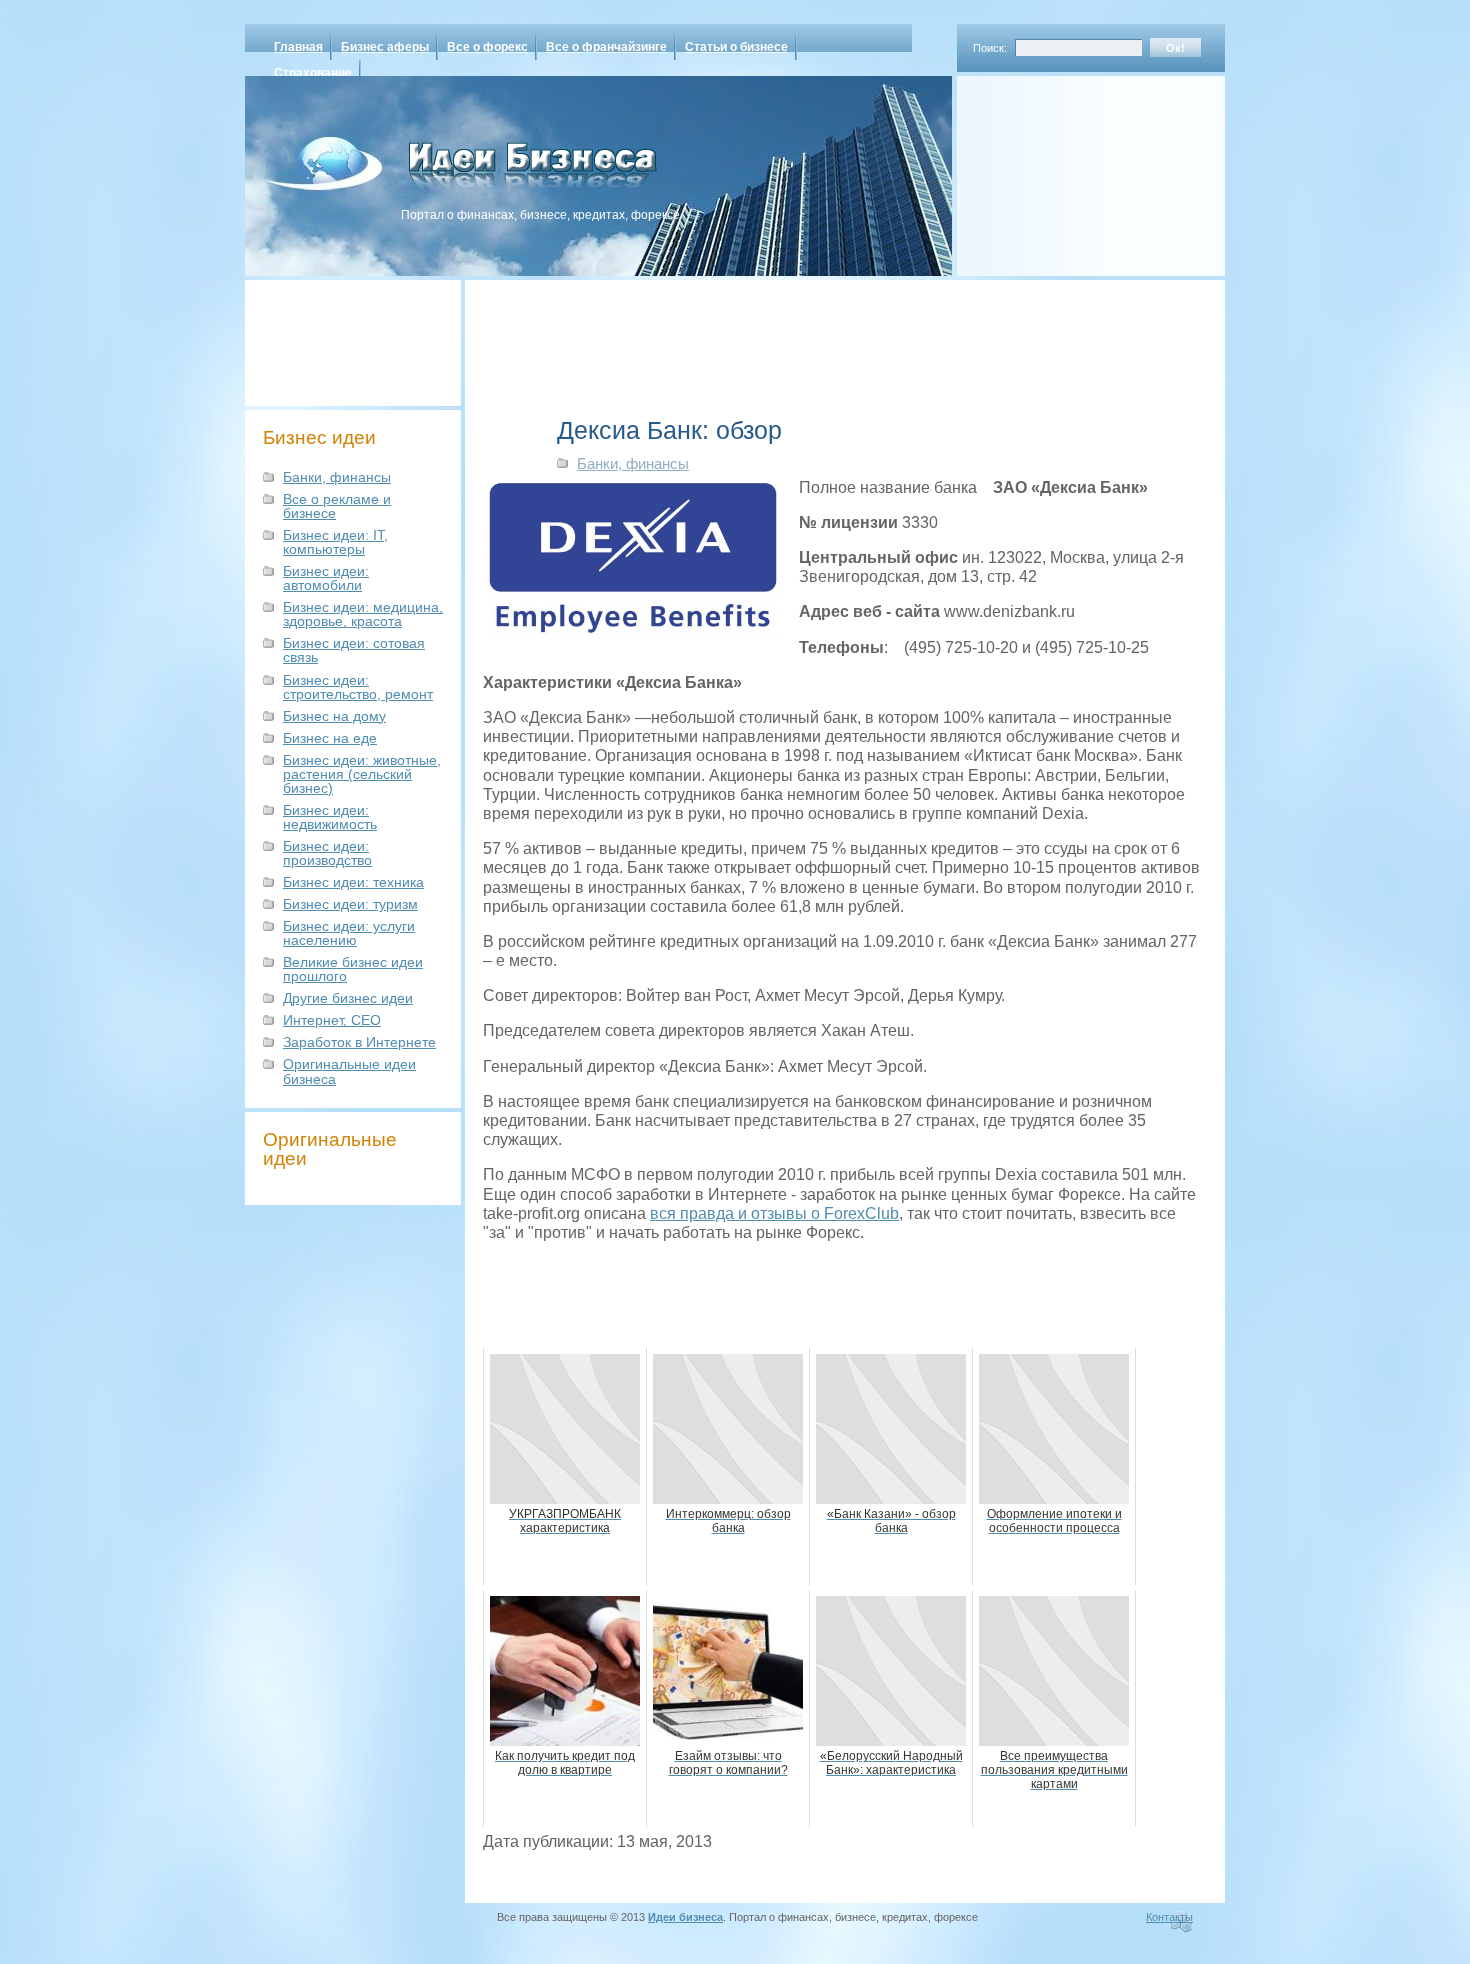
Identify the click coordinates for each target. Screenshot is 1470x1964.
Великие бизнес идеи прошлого (353, 969)
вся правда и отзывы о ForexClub (774, 1213)
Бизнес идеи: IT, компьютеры (335, 542)
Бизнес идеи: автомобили (326, 578)
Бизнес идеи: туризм (350, 904)
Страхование (313, 73)
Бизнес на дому (334, 716)
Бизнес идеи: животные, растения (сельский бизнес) (362, 774)
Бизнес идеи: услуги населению (349, 933)
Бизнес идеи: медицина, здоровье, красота (363, 614)
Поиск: (990, 48)
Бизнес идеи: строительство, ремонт (358, 687)
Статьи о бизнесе (736, 47)
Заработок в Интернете (359, 1042)
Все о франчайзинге (606, 47)
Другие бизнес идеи (348, 998)
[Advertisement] (1065, 169)
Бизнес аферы (385, 47)
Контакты (1169, 1917)
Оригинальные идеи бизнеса (349, 1071)
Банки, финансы (337, 477)
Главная (298, 47)
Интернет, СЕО (332, 1020)
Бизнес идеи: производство (327, 853)
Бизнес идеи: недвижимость (330, 817)
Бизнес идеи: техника (353, 882)
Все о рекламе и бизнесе (337, 506)
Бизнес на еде (330, 738)
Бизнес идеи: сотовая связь (354, 650)
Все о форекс (487, 47)
